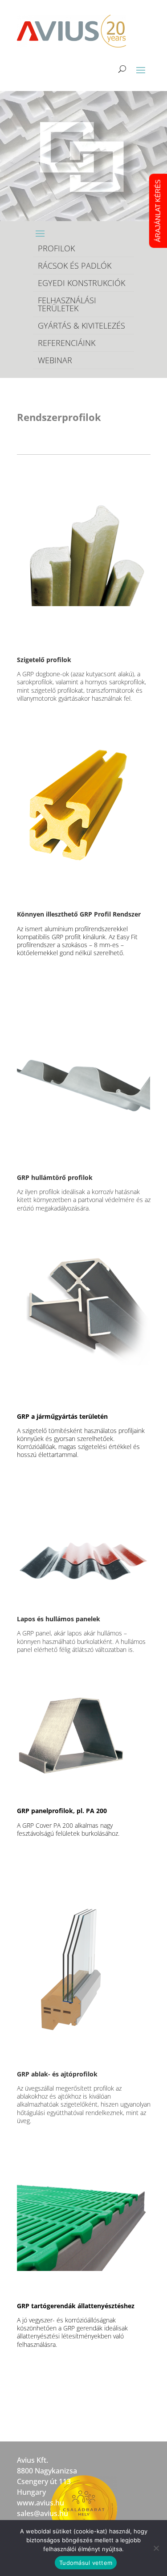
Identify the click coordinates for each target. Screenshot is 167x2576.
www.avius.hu (41, 2503)
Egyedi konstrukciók (81, 283)
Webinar (55, 360)
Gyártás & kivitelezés (81, 325)
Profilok (56, 248)
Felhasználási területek (67, 304)
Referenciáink (67, 343)
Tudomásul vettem (86, 2563)
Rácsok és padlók (75, 266)
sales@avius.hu (43, 2513)
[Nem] (156, 2548)
